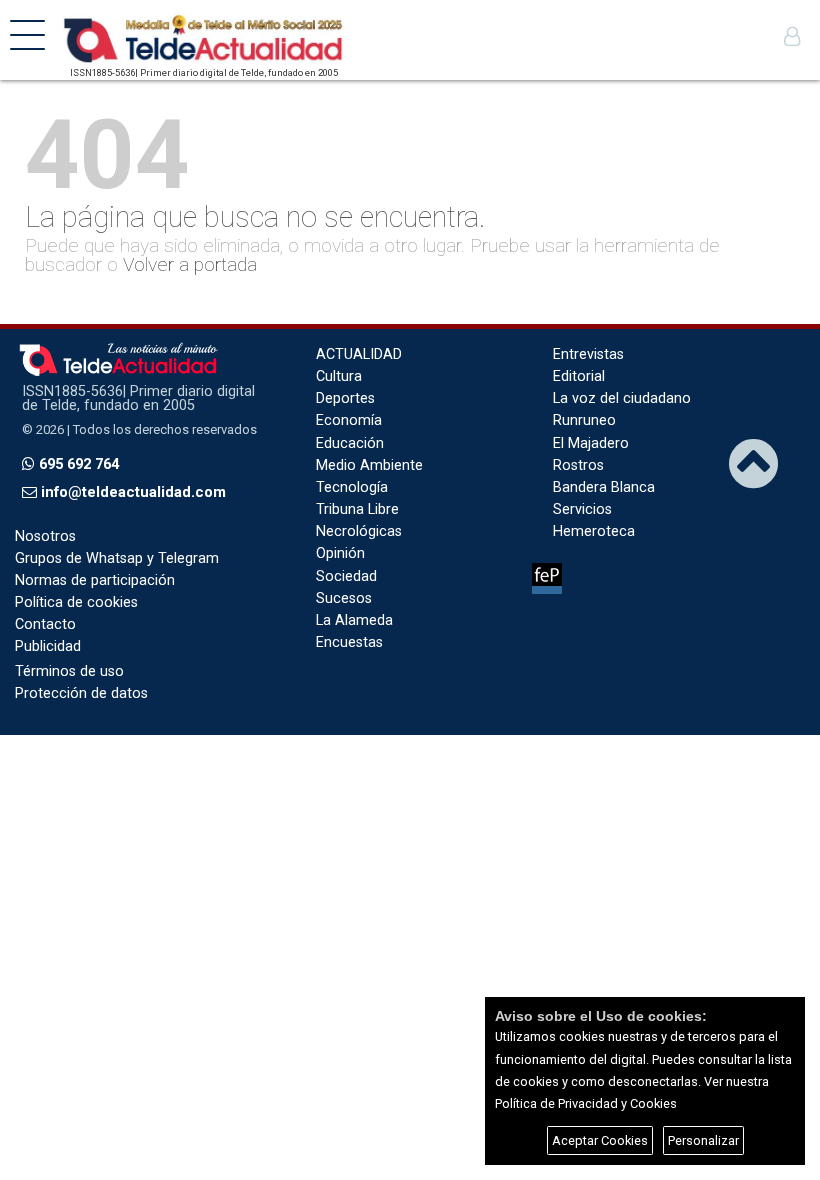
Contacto (45, 624)
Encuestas (349, 642)
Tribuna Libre (357, 509)
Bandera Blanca (604, 487)
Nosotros (45, 536)
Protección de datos (81, 693)
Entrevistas (588, 354)
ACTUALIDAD (359, 354)
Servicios (582, 509)
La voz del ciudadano (622, 398)
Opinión (340, 553)
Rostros (578, 465)
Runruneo (584, 420)
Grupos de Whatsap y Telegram (117, 558)
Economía (349, 420)
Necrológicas (359, 531)
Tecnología (352, 487)
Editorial (579, 376)
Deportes (345, 398)
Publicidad (48, 646)
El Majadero (591, 443)
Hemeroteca (594, 531)
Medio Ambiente (369, 465)
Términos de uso (69, 671)
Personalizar (703, 1140)
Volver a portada (190, 264)
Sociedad (346, 576)
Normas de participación (95, 580)
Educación (350, 443)
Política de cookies (76, 602)
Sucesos (344, 598)
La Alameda (354, 620)
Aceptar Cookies (600, 1140)
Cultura (339, 376)
